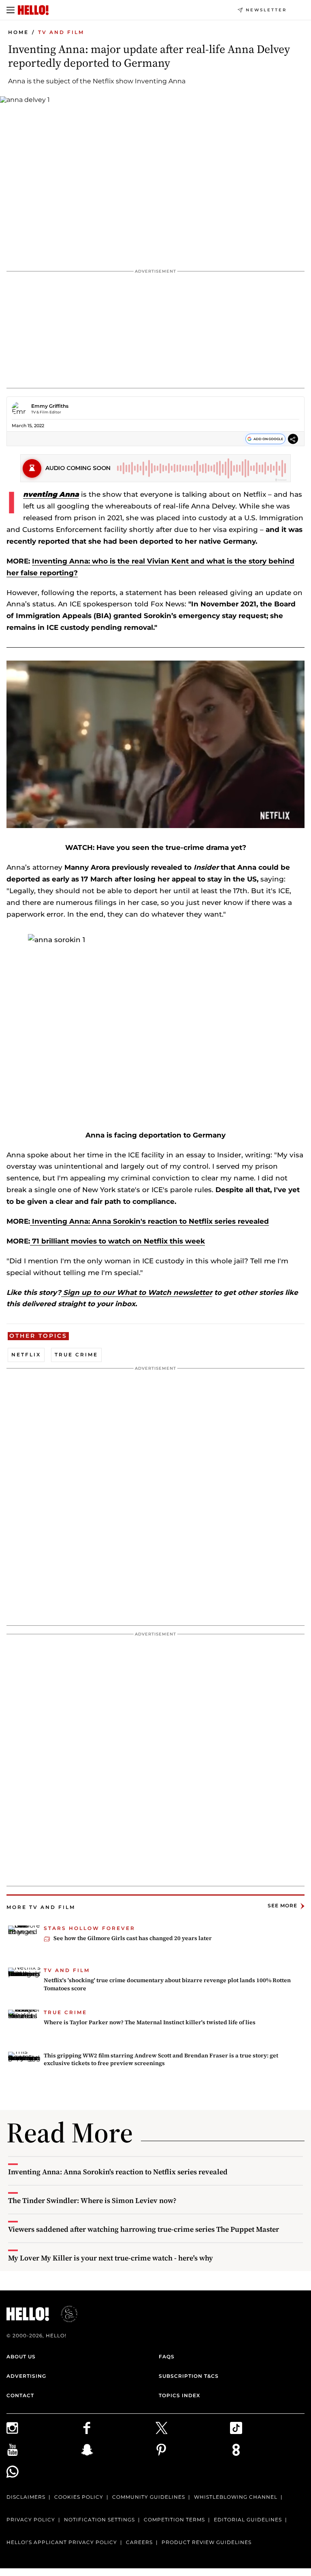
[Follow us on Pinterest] (193, 2450)
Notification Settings (99, 2520)
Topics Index (179, 2395)
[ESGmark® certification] (64, 2314)
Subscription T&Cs (189, 2376)
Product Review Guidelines (207, 2542)
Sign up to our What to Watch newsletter (137, 1292)
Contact (20, 2395)
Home (18, 32)
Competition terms (174, 2520)
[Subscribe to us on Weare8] (267, 2450)
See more (282, 1906)
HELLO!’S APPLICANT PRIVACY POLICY (62, 2542)
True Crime (76, 1355)
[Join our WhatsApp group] (44, 2472)
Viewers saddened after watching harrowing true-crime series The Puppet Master (144, 2229)
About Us (21, 2357)
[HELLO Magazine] (33, 10)
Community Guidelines (149, 2497)
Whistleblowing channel (236, 2497)
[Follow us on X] (193, 2428)
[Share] (293, 440)
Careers (139, 2542)
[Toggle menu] (11, 10)
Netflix (26, 1355)
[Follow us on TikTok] (267, 2428)
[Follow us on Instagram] (44, 2428)
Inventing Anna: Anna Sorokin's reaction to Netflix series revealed (149, 1221)
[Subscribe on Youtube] (44, 2450)
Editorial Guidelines (248, 2520)
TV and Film (61, 32)
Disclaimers (26, 2497)
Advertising (26, 2376)
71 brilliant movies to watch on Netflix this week (117, 1241)
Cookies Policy (79, 2497)
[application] (155, 744)
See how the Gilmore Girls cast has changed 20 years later (133, 1938)
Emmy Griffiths (50, 406)
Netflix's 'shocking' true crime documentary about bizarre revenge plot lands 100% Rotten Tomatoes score (167, 1984)
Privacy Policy (31, 2520)
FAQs (167, 2357)
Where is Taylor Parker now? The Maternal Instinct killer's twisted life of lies (150, 2022)
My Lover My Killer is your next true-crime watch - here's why (111, 2258)
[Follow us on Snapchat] (118, 2450)
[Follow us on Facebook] (118, 2428)
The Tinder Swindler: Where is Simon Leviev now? (92, 2200)
